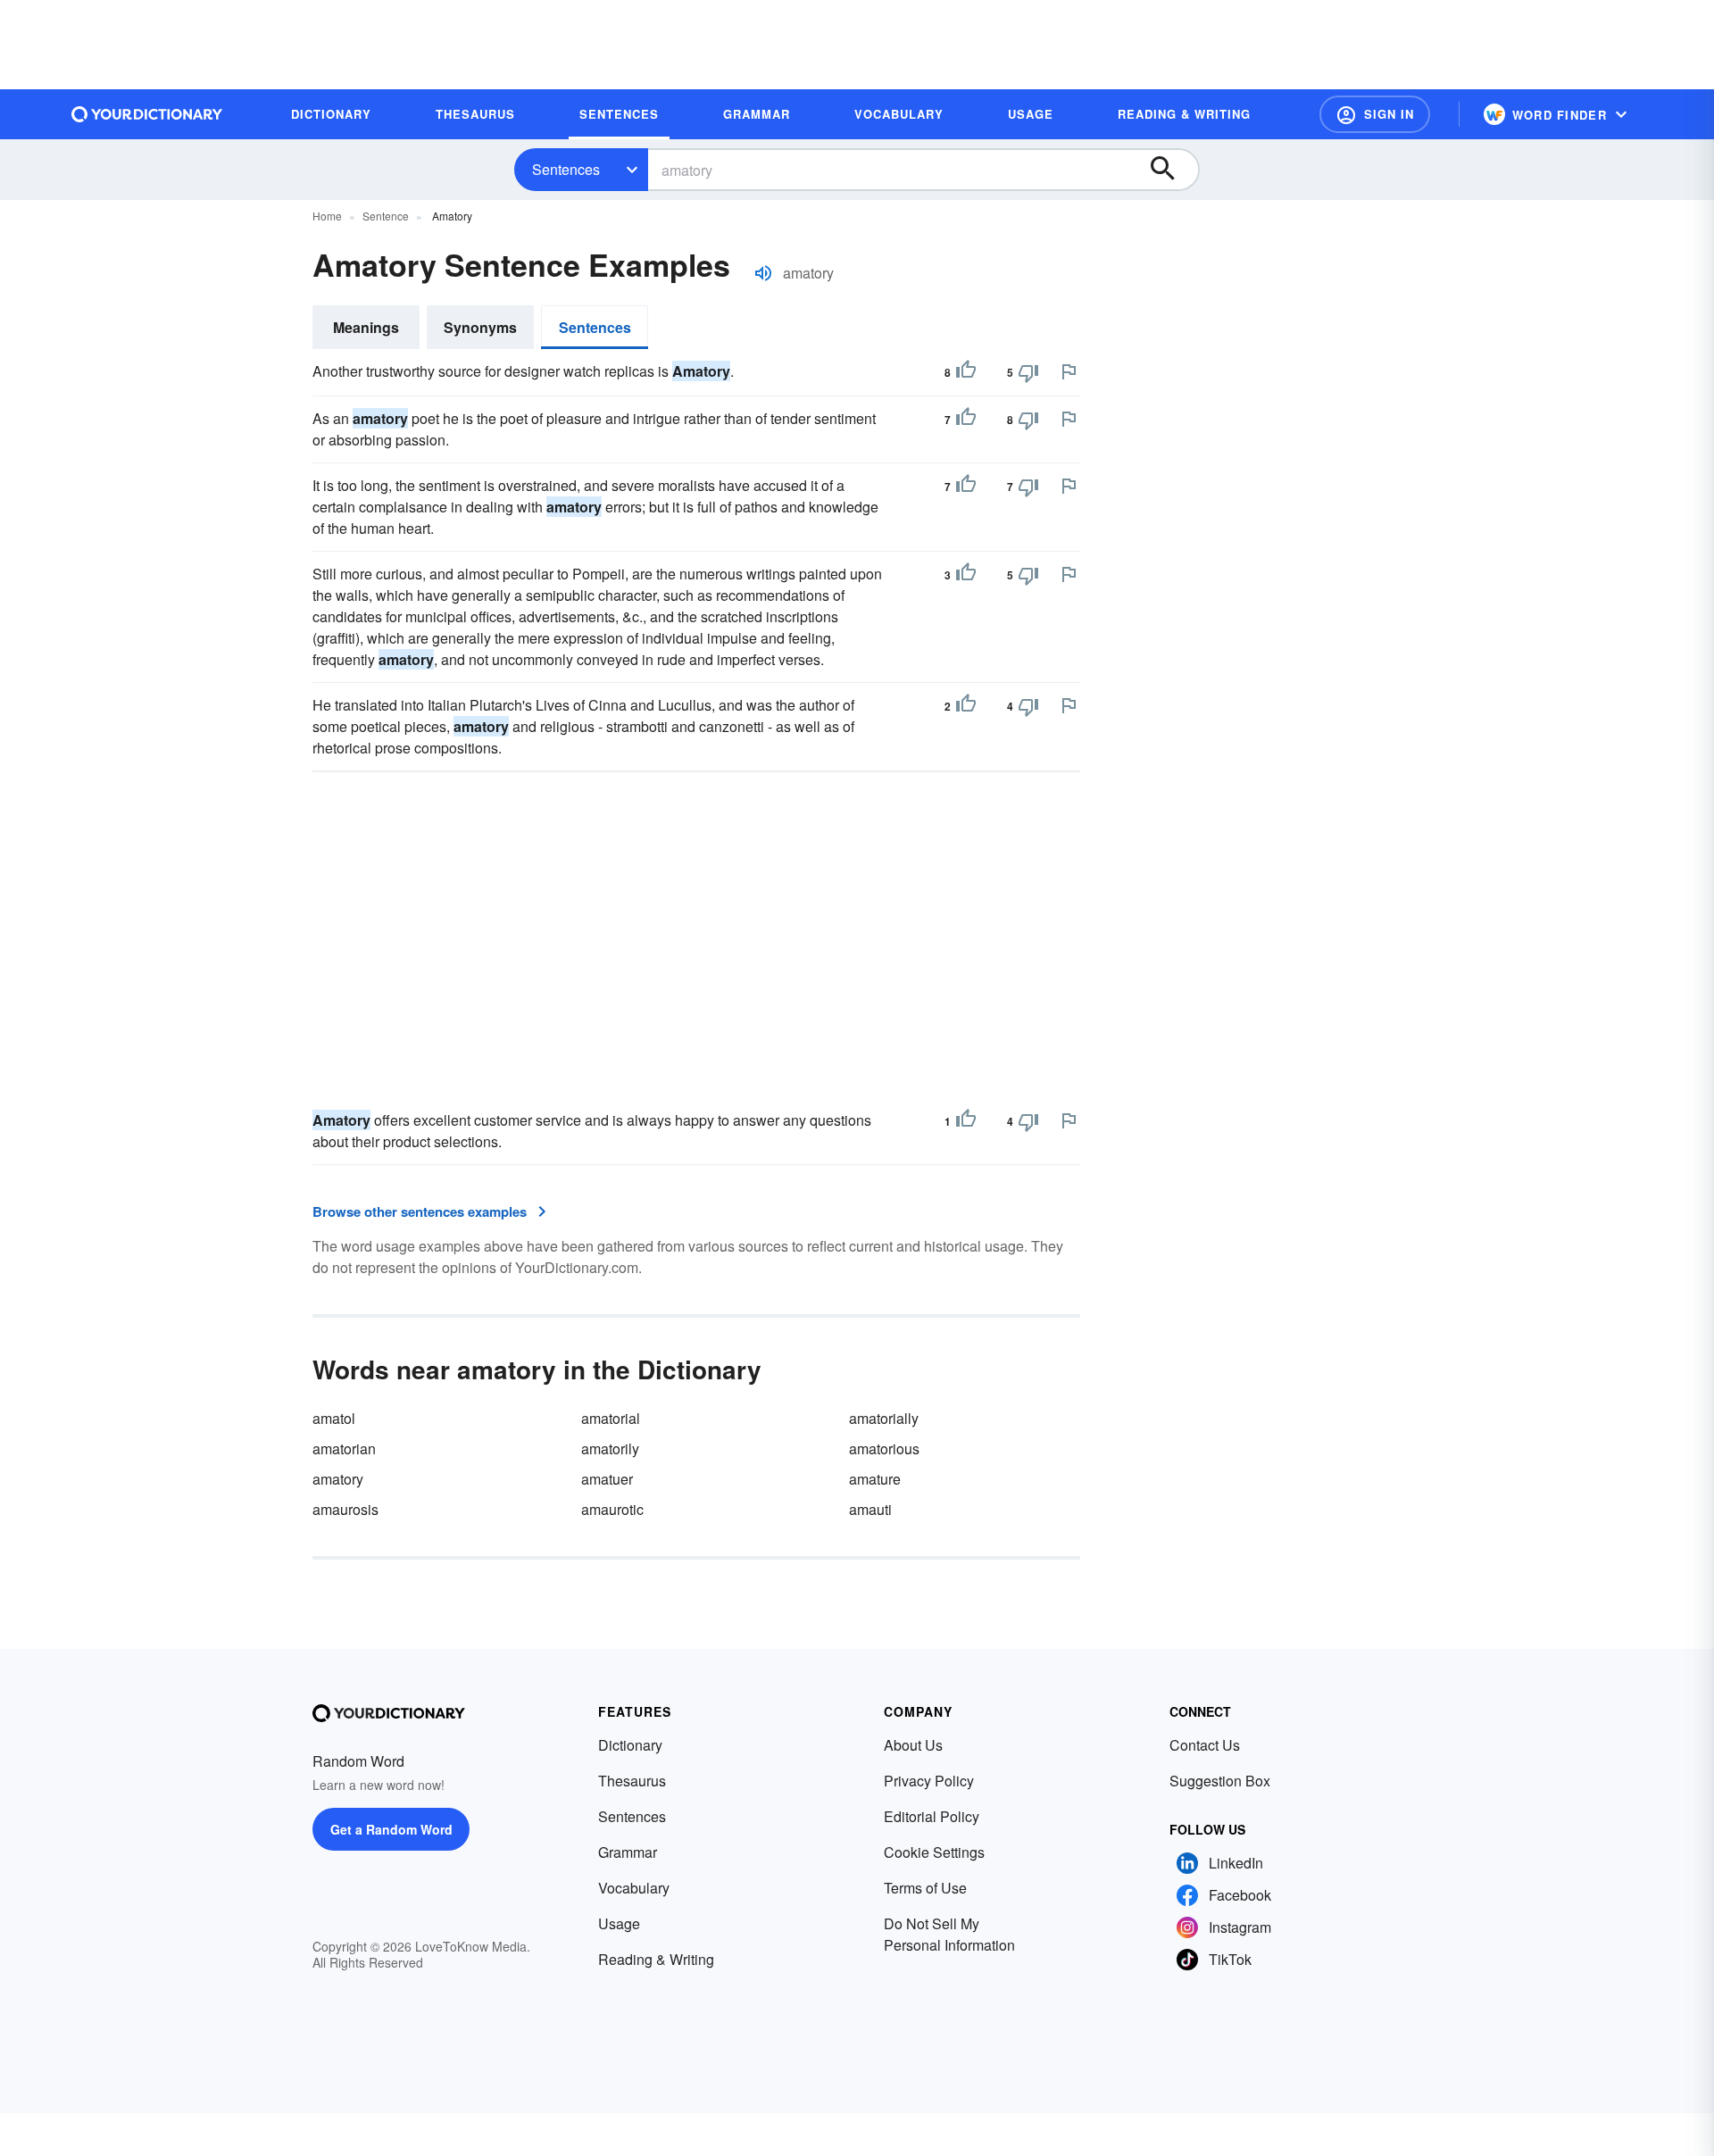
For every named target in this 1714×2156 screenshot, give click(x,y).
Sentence (386, 216)
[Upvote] (966, 372)
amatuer (607, 1479)
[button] (1375, 114)
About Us (913, 1745)
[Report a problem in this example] (1069, 371)
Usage (619, 1923)
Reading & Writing (656, 1959)
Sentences (566, 169)
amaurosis (345, 1509)
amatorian (344, 1448)
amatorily (610, 1448)
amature (875, 1479)
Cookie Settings (934, 1852)
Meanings (366, 327)
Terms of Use (925, 1888)
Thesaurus (632, 1781)
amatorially (884, 1418)
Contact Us (1205, 1745)
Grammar (628, 1852)
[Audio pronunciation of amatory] (763, 273)
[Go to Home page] (147, 114)
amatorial (611, 1418)
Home (327, 216)
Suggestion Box (1220, 1781)
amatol (334, 1418)
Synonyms (480, 327)
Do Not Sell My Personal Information (949, 1934)
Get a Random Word (391, 1829)
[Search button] (1171, 170)
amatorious (884, 1448)
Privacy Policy (929, 1781)
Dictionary (630, 1745)
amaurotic (612, 1509)
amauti (870, 1509)
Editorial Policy (932, 1816)
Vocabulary (634, 1888)
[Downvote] (1028, 372)
